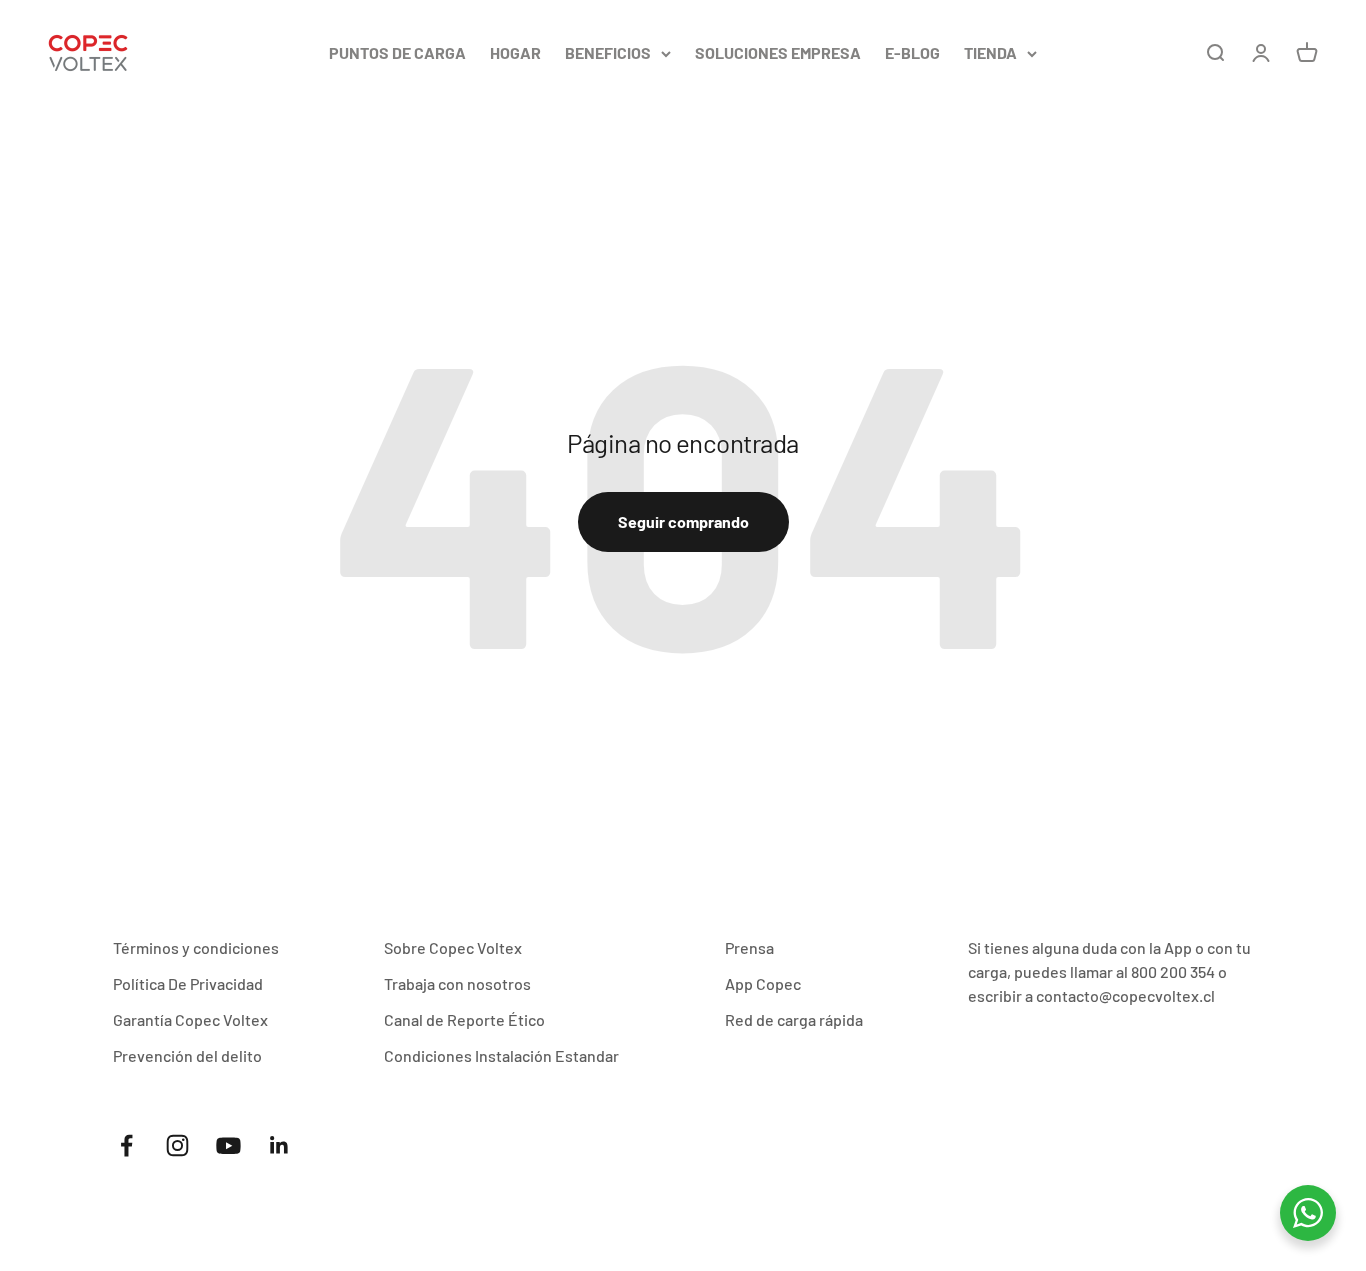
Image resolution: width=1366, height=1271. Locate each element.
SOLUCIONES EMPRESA (778, 52)
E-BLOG (912, 52)
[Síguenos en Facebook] (126, 1145)
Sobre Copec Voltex (453, 947)
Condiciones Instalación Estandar (501, 1055)
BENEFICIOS (608, 52)
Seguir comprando (683, 521)
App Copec (763, 983)
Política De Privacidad (188, 983)
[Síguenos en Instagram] (177, 1145)
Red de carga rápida (794, 1019)
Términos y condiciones (196, 947)
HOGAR (515, 52)
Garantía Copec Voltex (190, 1019)
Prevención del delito (187, 1055)
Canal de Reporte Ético (464, 1019)
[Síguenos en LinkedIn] (279, 1145)
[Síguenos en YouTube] (228, 1145)
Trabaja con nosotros (457, 983)
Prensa (749, 947)
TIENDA (990, 52)
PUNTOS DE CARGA (397, 52)
